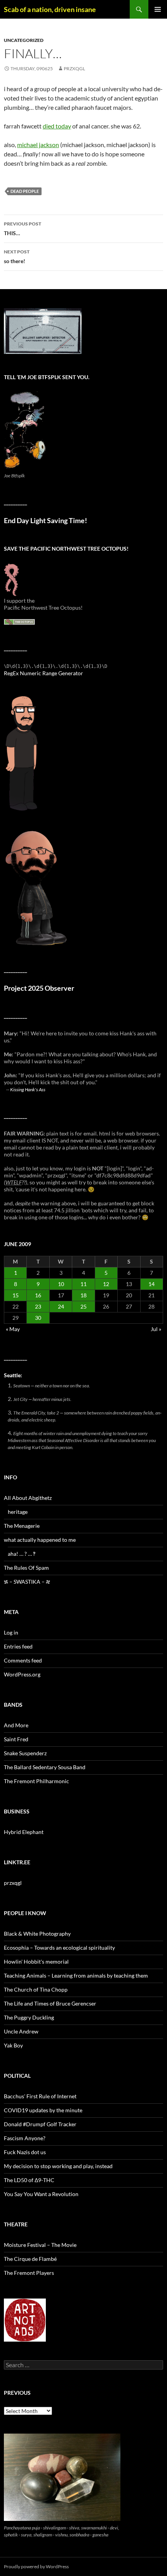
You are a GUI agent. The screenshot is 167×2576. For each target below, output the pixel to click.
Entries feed (18, 1646)
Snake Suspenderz (25, 1753)
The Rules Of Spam (26, 1568)
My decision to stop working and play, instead (58, 2166)
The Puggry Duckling (29, 2017)
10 (61, 1284)
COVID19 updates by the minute (43, 2110)
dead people (25, 191)
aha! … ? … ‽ (22, 1554)
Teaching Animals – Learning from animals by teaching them (76, 1975)
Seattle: (13, 1375)
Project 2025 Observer (39, 988)
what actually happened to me (40, 1540)
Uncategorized (24, 40)
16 (38, 1295)
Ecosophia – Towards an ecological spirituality (59, 1948)
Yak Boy (13, 2045)
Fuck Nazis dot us (25, 2152)
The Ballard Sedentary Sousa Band (45, 1767)
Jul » (156, 1329)
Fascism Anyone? (25, 2138)
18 (83, 1295)
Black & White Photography (37, 1934)
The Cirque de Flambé (30, 2259)
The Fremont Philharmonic (37, 1781)
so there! (17, 257)
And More (16, 1725)
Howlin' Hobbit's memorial (36, 1961)
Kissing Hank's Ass (28, 1089)
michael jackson (38, 145)
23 (38, 1306)
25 (83, 1306)
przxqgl (74, 68)
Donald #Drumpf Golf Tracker (40, 2124)
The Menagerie (22, 1526)
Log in (11, 1632)
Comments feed (23, 1660)
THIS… (23, 229)
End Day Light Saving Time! (45, 521)
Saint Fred (16, 1739)
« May (13, 1329)
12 (106, 1284)
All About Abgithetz (28, 1498)
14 (151, 1284)
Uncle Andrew (21, 2031)
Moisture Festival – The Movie (40, 2245)
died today (57, 126)
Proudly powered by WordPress (36, 2566)
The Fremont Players (29, 2273)
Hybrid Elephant (24, 1832)
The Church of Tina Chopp (36, 1989)
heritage (18, 1512)
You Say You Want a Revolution (41, 2194)
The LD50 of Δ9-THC (29, 2180)
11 (83, 1284)
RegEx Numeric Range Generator (43, 673)
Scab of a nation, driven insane (50, 9)
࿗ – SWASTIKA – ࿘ (27, 1582)
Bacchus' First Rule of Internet (40, 2096)
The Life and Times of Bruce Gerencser (50, 2003)
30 (38, 1318)
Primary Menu (158, 9)
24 (61, 1306)
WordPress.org (22, 1674)
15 (16, 1295)
